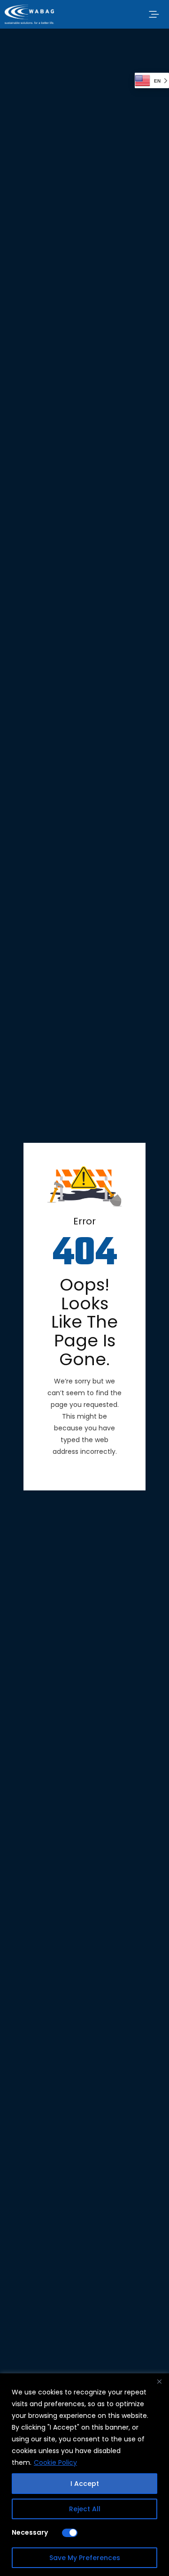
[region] (84, 2475)
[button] (154, 14)
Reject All (85, 2509)
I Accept (85, 2484)
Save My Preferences (85, 2558)
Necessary (30, 2532)
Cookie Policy (55, 2462)
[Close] (159, 2381)
